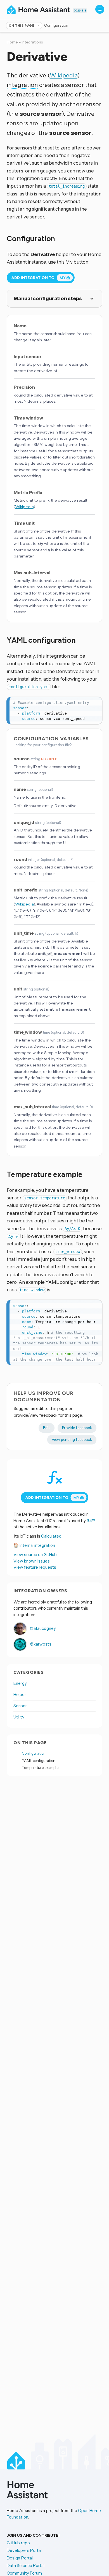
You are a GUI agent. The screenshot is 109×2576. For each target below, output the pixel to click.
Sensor (20, 1706)
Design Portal (20, 2558)
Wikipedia (64, 75)
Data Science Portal (26, 2565)
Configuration (34, 1753)
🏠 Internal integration (34, 1545)
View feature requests (35, 1567)
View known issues (32, 1561)
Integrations (32, 42)
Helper (20, 1694)
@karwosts (40, 1644)
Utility (19, 1717)
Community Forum (24, 2573)
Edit (47, 1428)
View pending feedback (72, 1439)
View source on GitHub (35, 1555)
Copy (95, 702)
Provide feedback (77, 1428)
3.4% (91, 1521)
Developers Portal (24, 2550)
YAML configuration (39, 1761)
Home (12, 42)
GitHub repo (18, 2543)
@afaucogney (42, 1628)
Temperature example (40, 1768)
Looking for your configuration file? (43, 745)
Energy (20, 1683)
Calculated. (52, 1536)
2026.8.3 (80, 11)
